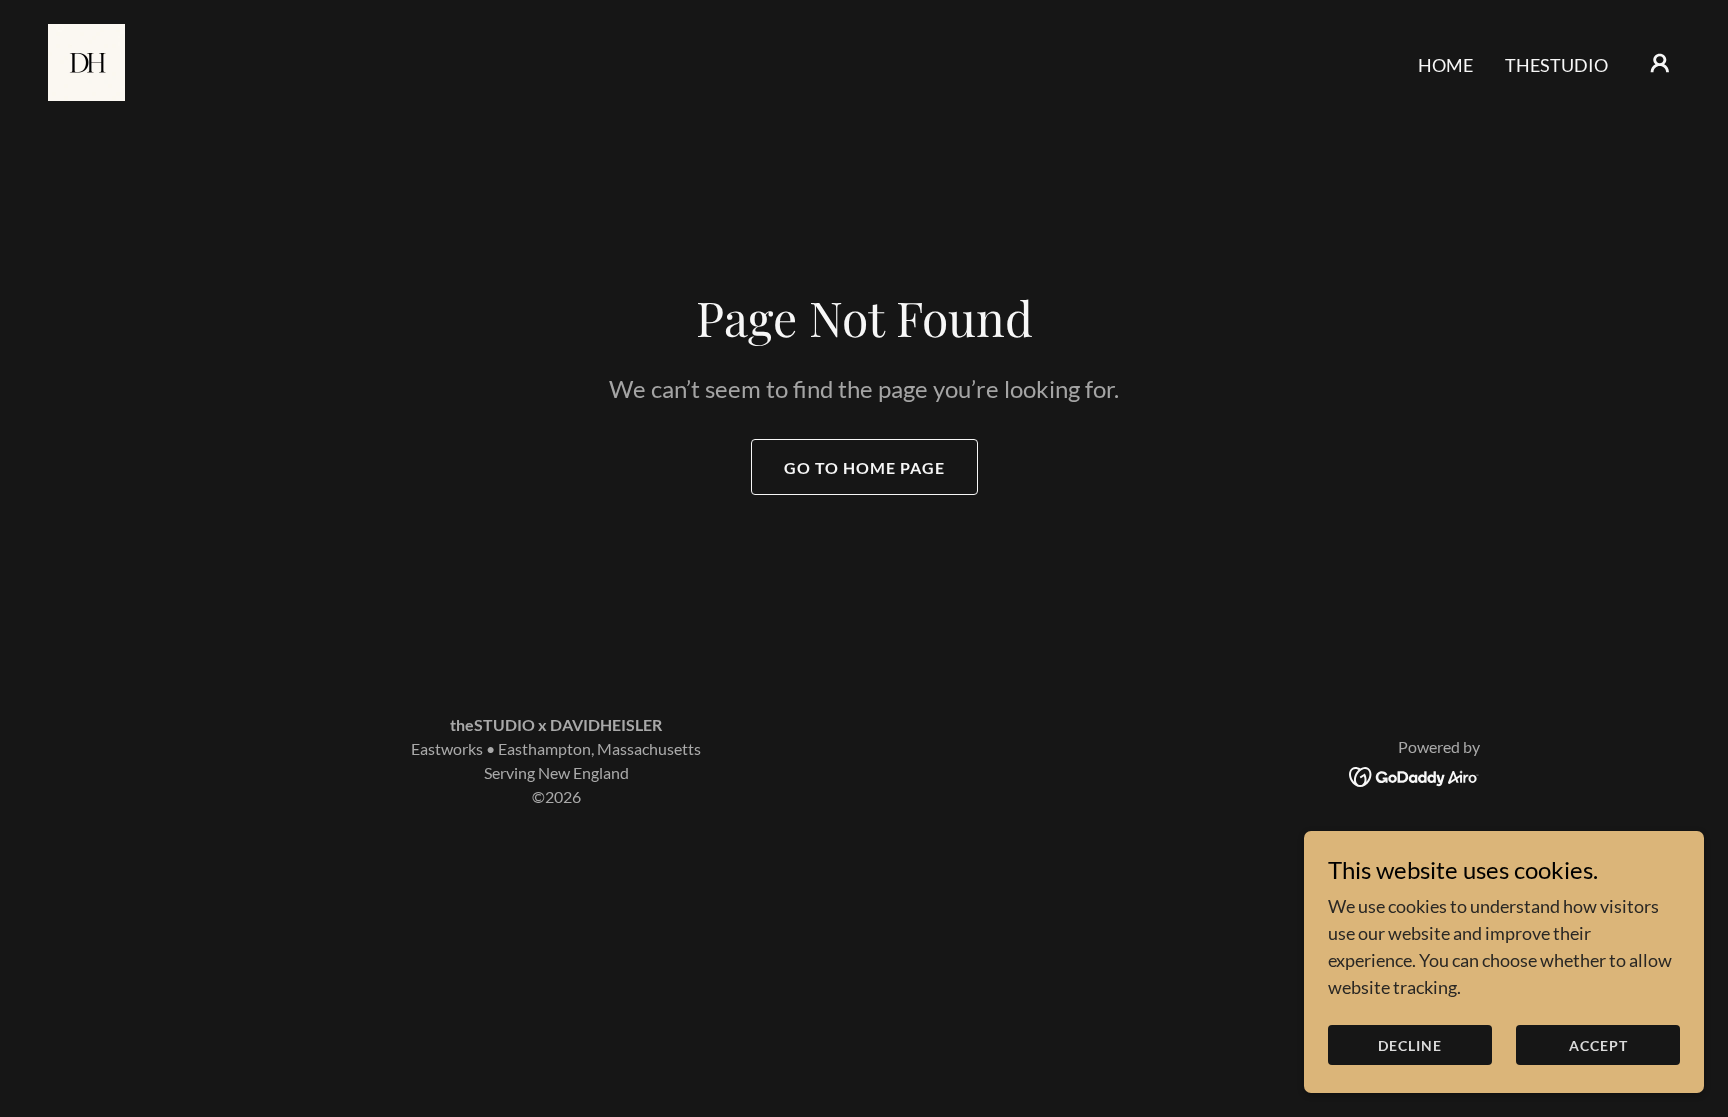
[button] (1660, 63)
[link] (86, 60)
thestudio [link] (1556, 65)
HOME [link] (1445, 65)
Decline (1410, 1045)
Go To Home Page (864, 467)
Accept (1598, 1045)
